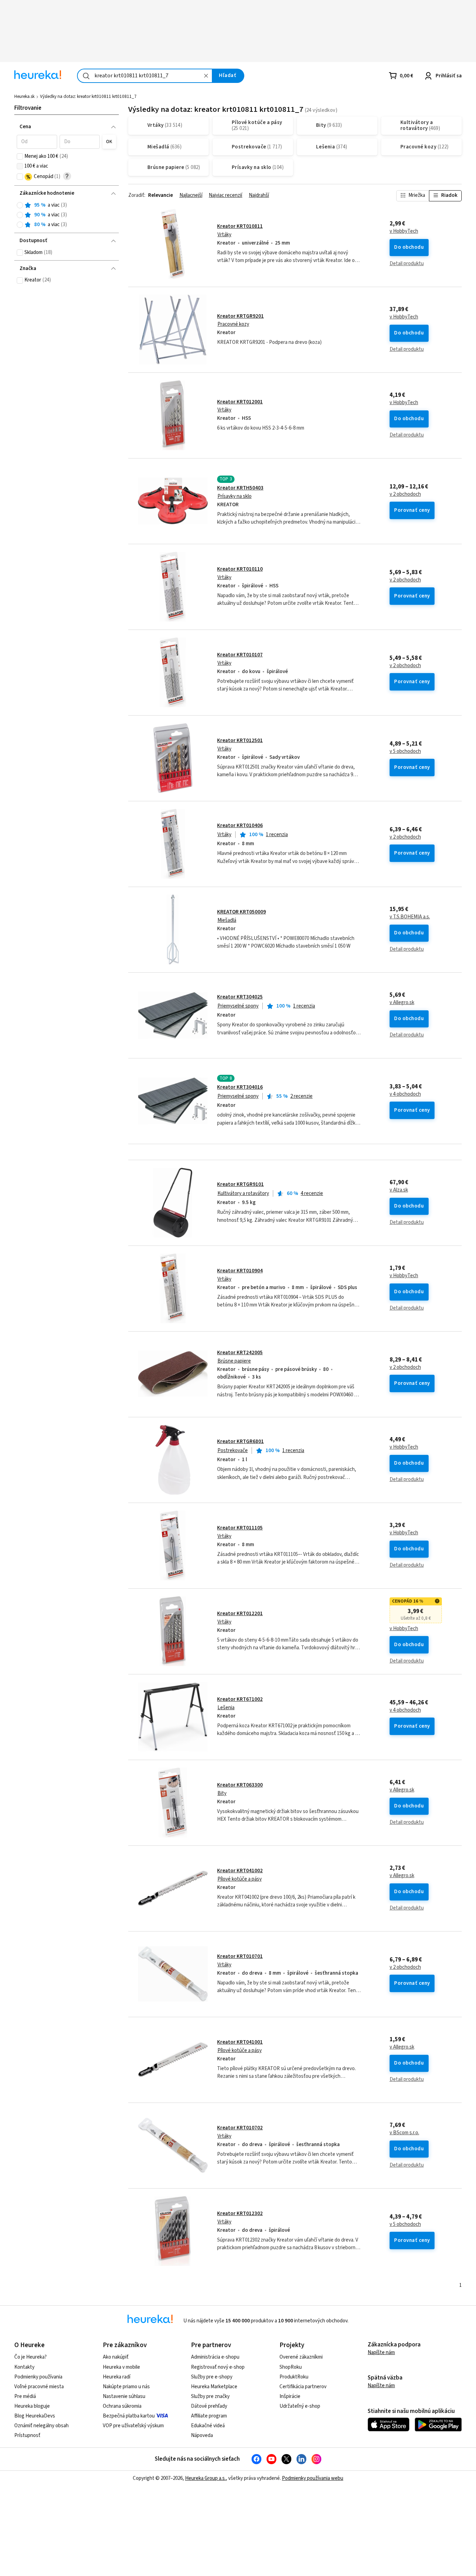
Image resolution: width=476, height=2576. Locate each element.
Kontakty (24, 2367)
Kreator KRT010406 (240, 826)
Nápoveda (202, 2435)
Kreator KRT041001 (240, 2042)
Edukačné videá (208, 2426)
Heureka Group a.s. (205, 2478)
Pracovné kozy (233, 324)
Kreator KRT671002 (240, 1699)
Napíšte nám (381, 2353)
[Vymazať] (206, 76)
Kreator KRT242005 (240, 1353)
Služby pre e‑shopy (212, 2377)
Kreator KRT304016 (240, 1087)
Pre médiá (25, 2396)
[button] (37, 142)
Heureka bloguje (32, 2406)
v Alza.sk (399, 1190)
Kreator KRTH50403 (240, 488)
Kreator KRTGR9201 (240, 316)
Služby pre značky (210, 2396)
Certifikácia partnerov (303, 2387)
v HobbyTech (404, 231)
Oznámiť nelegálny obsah (41, 2426)
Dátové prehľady (209, 2406)
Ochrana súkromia (122, 2406)
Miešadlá (227, 920)
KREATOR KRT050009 (241, 912)
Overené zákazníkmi (301, 2357)
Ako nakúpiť (116, 2357)
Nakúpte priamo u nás (126, 2387)
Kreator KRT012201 (240, 1614)
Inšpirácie (290, 2396)
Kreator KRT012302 (240, 2213)
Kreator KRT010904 (240, 1271)
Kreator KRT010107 (240, 655)
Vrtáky (224, 235)
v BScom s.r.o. (404, 2133)
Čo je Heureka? (30, 2357)
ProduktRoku (294, 2377)
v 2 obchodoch (405, 494)
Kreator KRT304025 (240, 997)
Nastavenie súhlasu (124, 2396)
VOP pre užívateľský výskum (133, 2426)
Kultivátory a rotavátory (243, 1193)
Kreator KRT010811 (240, 226)
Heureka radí (117, 2377)
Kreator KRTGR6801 (240, 1441)
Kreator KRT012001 (240, 402)
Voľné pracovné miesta (39, 2387)
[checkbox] (20, 156)
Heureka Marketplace (214, 2387)
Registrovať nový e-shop (218, 2367)
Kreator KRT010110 (240, 569)
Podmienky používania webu (313, 2478)
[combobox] (145, 76)
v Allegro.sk (402, 1003)
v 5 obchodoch (405, 751)
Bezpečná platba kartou (129, 2416)
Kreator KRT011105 (240, 1528)
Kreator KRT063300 (240, 1785)
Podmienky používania (38, 2377)
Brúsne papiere (234, 1361)
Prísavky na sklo (235, 496)
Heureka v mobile (121, 2367)
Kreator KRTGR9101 (240, 1184)
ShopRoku (291, 2367)
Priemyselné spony (238, 1006)
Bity (222, 1793)
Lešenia (226, 1708)
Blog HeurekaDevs (35, 2416)
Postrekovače (233, 1451)
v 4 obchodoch (405, 1094)
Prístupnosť (27, 2435)
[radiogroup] (66, 215)
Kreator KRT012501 (240, 741)
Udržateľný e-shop (300, 2406)
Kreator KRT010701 (240, 1956)
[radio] (20, 205)
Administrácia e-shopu (215, 2357)
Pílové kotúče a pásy (240, 1879)
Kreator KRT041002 (240, 1871)
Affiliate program (209, 2416)
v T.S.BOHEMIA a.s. (410, 917)
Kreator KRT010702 (240, 2128)
